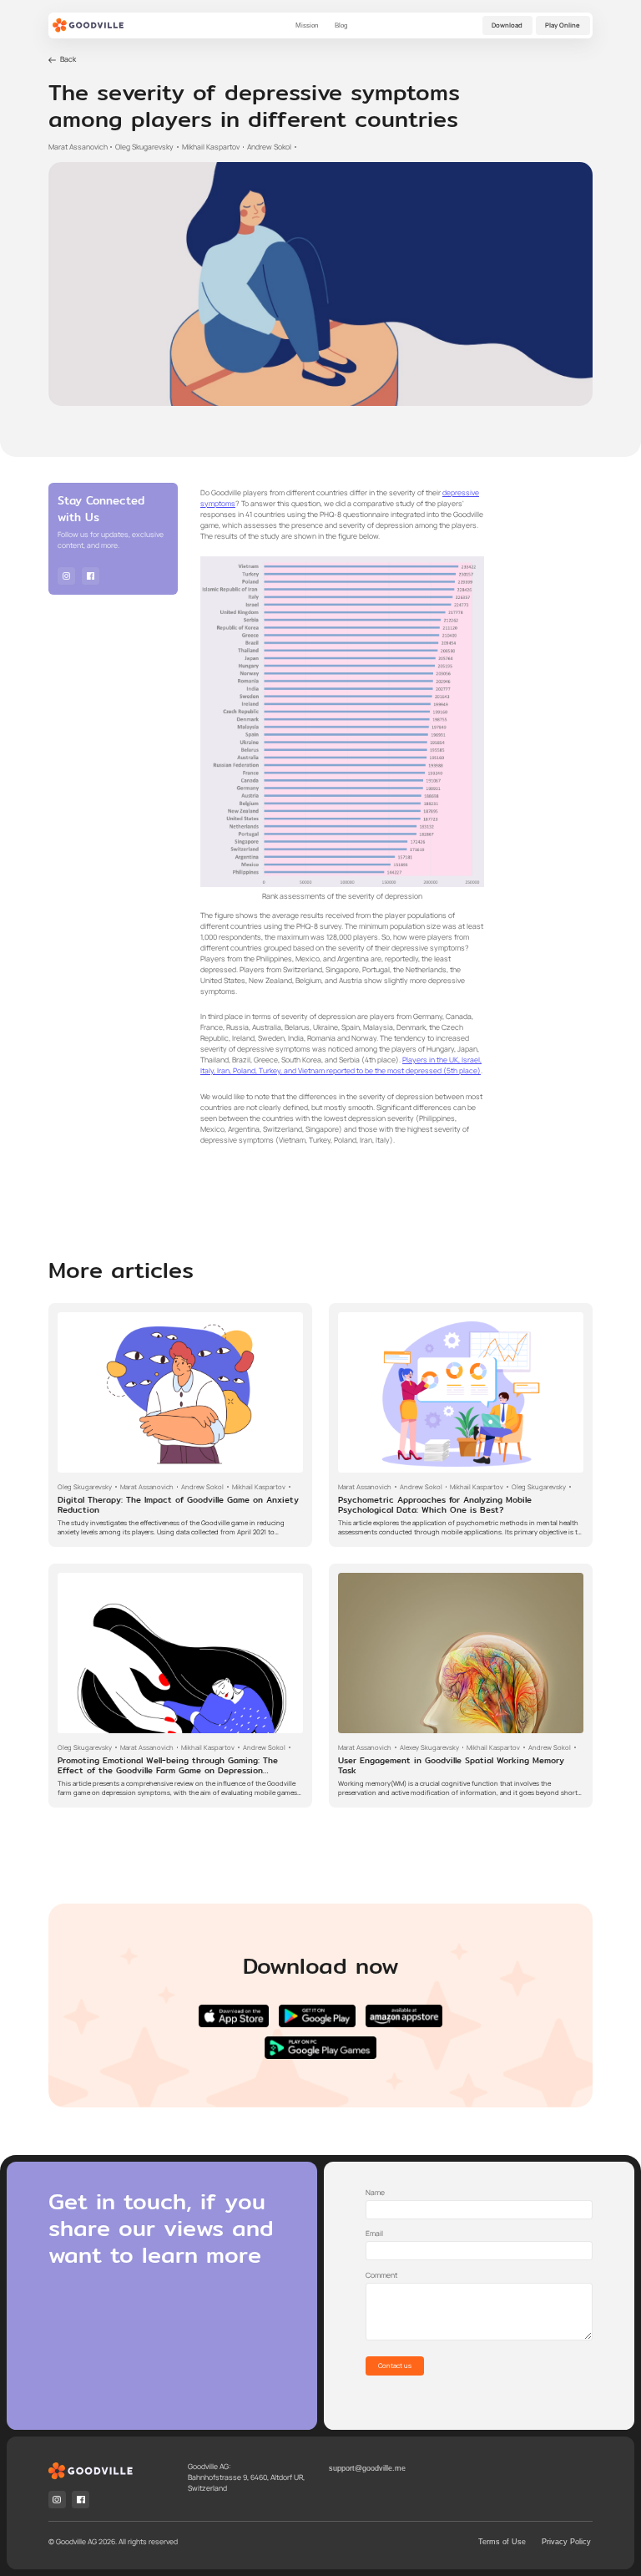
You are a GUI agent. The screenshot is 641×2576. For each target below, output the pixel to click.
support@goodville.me (367, 2468)
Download (507, 25)
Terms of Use (502, 2542)
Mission (307, 25)
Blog (341, 25)
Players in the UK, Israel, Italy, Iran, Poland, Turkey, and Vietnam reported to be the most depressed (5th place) (341, 1065)
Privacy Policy (566, 2542)
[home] (88, 26)
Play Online (563, 25)
